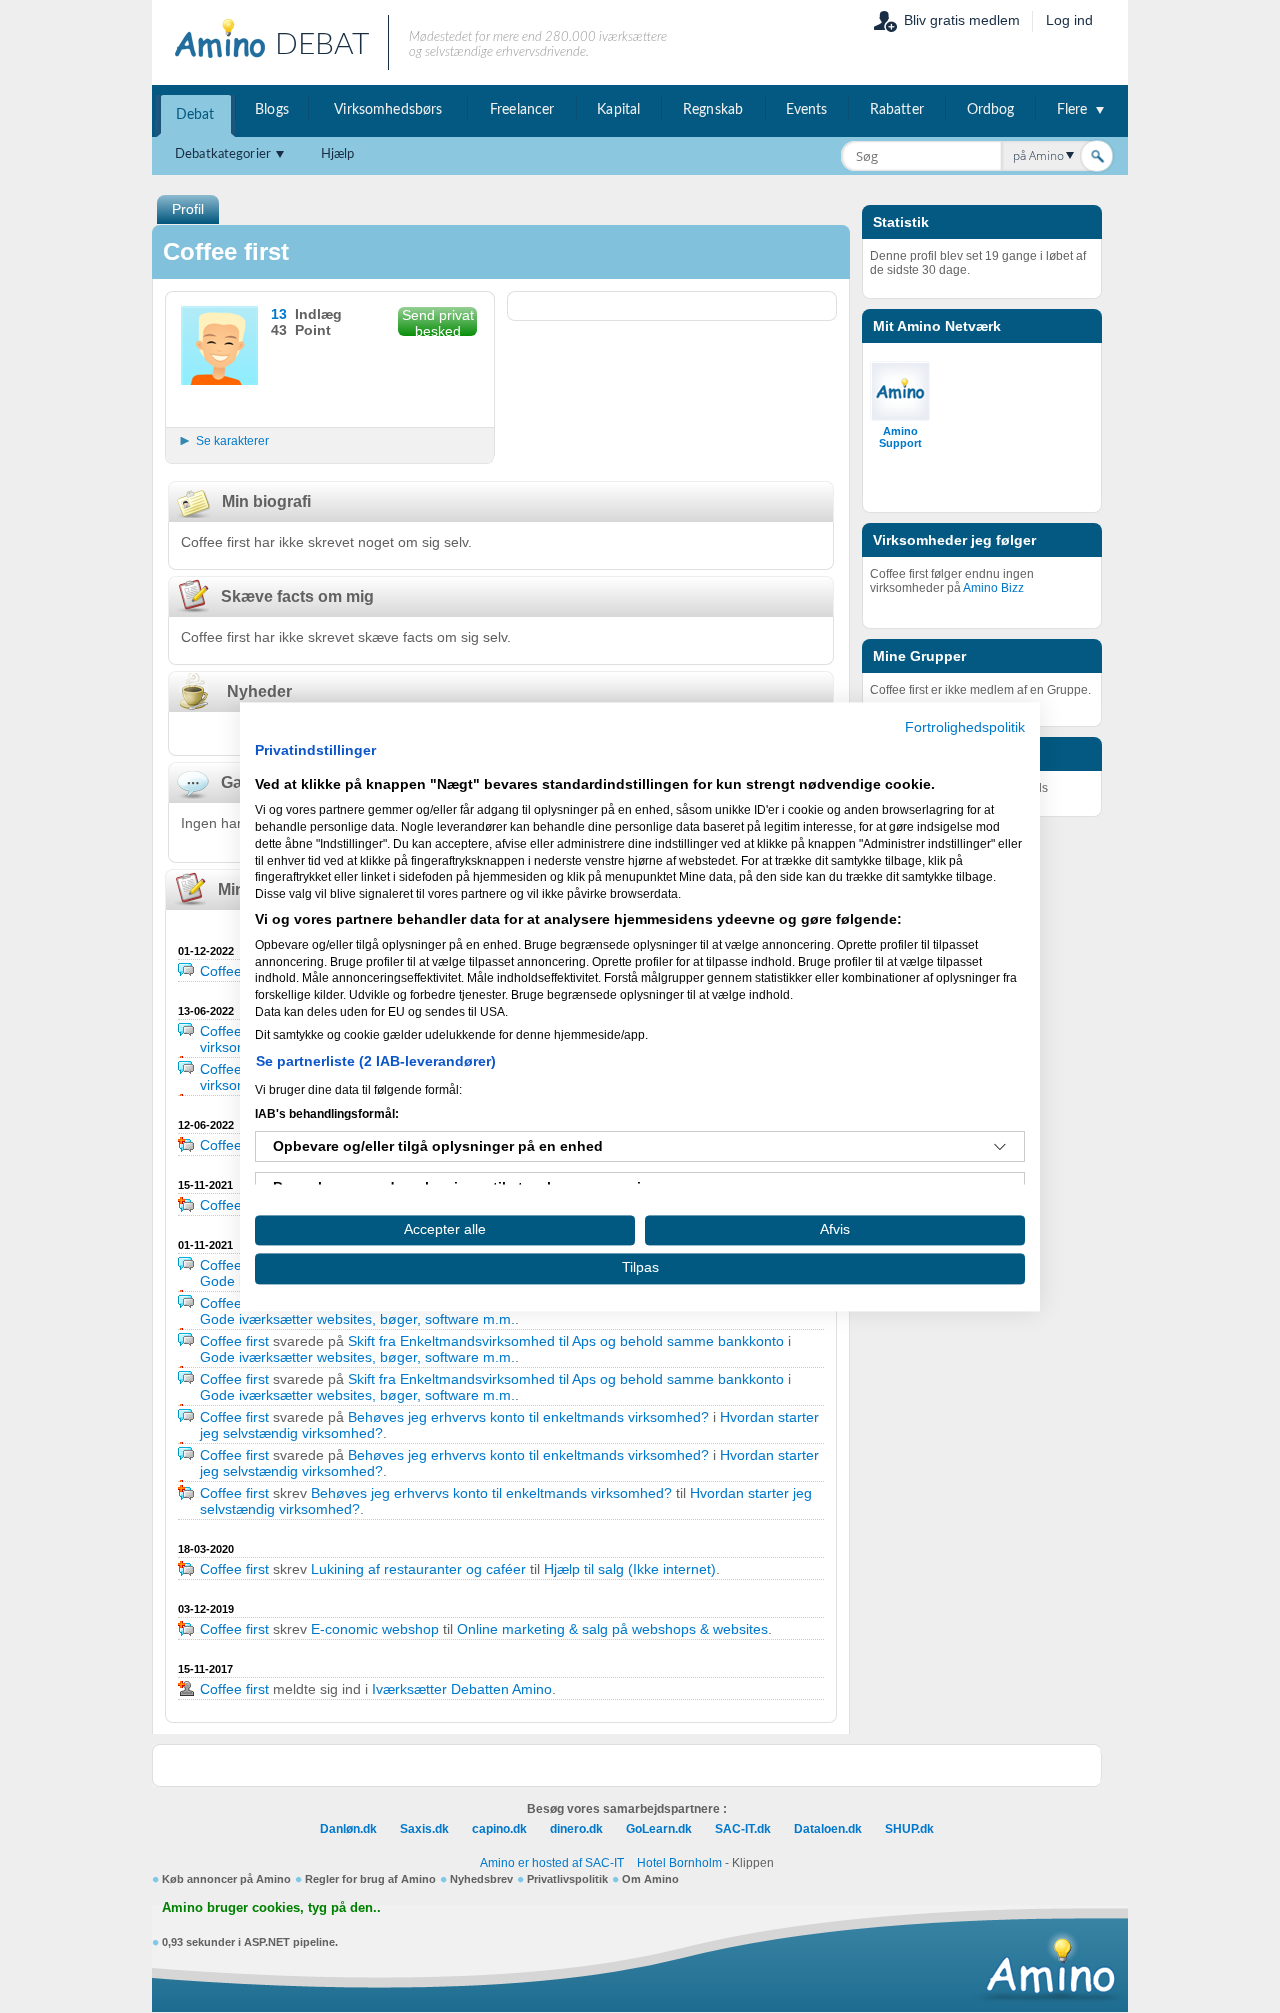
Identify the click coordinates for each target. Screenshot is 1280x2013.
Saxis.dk (424, 1829)
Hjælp (338, 154)
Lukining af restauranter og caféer (418, 1569)
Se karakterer (232, 441)
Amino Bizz (993, 588)
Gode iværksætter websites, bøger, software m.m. (357, 1319)
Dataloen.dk (828, 1829)
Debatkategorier (223, 154)
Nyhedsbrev (481, 1879)
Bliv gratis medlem (962, 20)
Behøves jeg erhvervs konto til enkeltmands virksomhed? (528, 1417)
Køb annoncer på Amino (226, 1879)
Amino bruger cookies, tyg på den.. (271, 1908)
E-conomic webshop (375, 1629)
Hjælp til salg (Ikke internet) (630, 1569)
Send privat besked (438, 321)
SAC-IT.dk (743, 1829)
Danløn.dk (348, 1829)
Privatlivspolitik (567, 1879)
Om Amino (650, 1879)
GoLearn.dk (659, 1829)
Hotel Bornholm (679, 1863)
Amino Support (900, 437)
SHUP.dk (909, 1829)
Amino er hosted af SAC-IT (552, 1863)
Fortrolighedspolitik (965, 727)
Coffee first (234, 971)
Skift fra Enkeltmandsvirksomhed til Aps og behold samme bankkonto (566, 1341)
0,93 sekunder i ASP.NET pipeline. (250, 1942)
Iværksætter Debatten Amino (462, 1689)
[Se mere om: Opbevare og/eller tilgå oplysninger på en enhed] (1000, 1147)
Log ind (1069, 20)
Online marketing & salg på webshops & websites (612, 1629)
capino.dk (499, 1829)
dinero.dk (576, 1829)
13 (279, 314)
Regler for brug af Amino (370, 1879)
